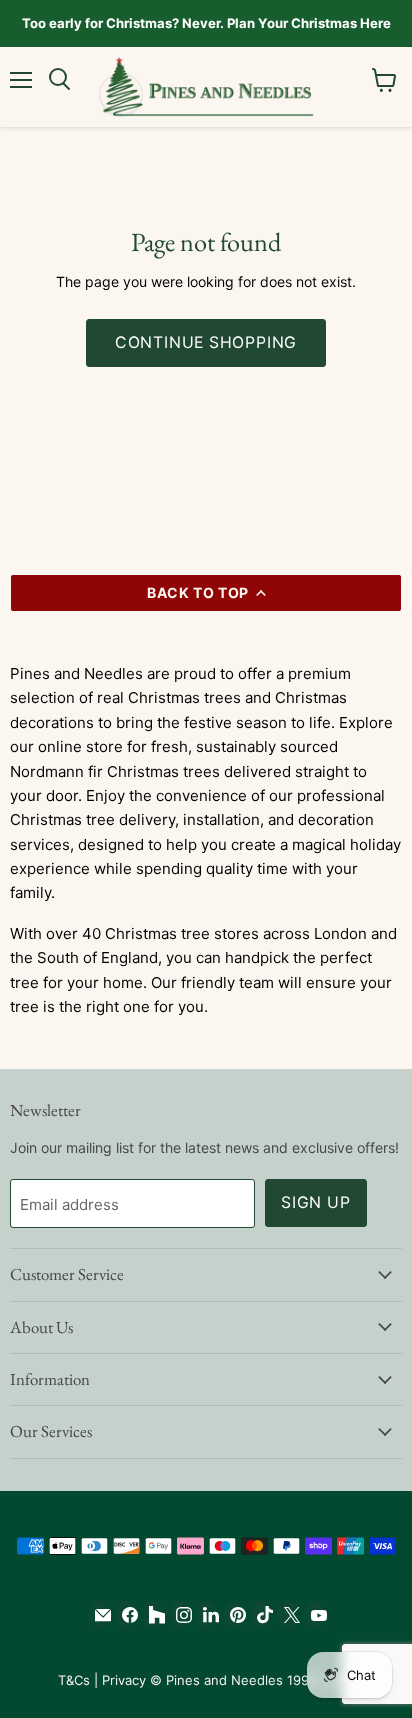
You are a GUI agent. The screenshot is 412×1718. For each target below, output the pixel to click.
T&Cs (74, 1680)
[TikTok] (260, 1615)
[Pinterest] (233, 1615)
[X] (287, 1615)
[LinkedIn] (206, 1615)
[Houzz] (152, 1615)
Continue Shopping (206, 342)
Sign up (316, 1202)
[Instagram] (179, 1615)
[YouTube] (314, 1615)
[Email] (98, 1615)
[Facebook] (125, 1615)
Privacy (124, 1680)
